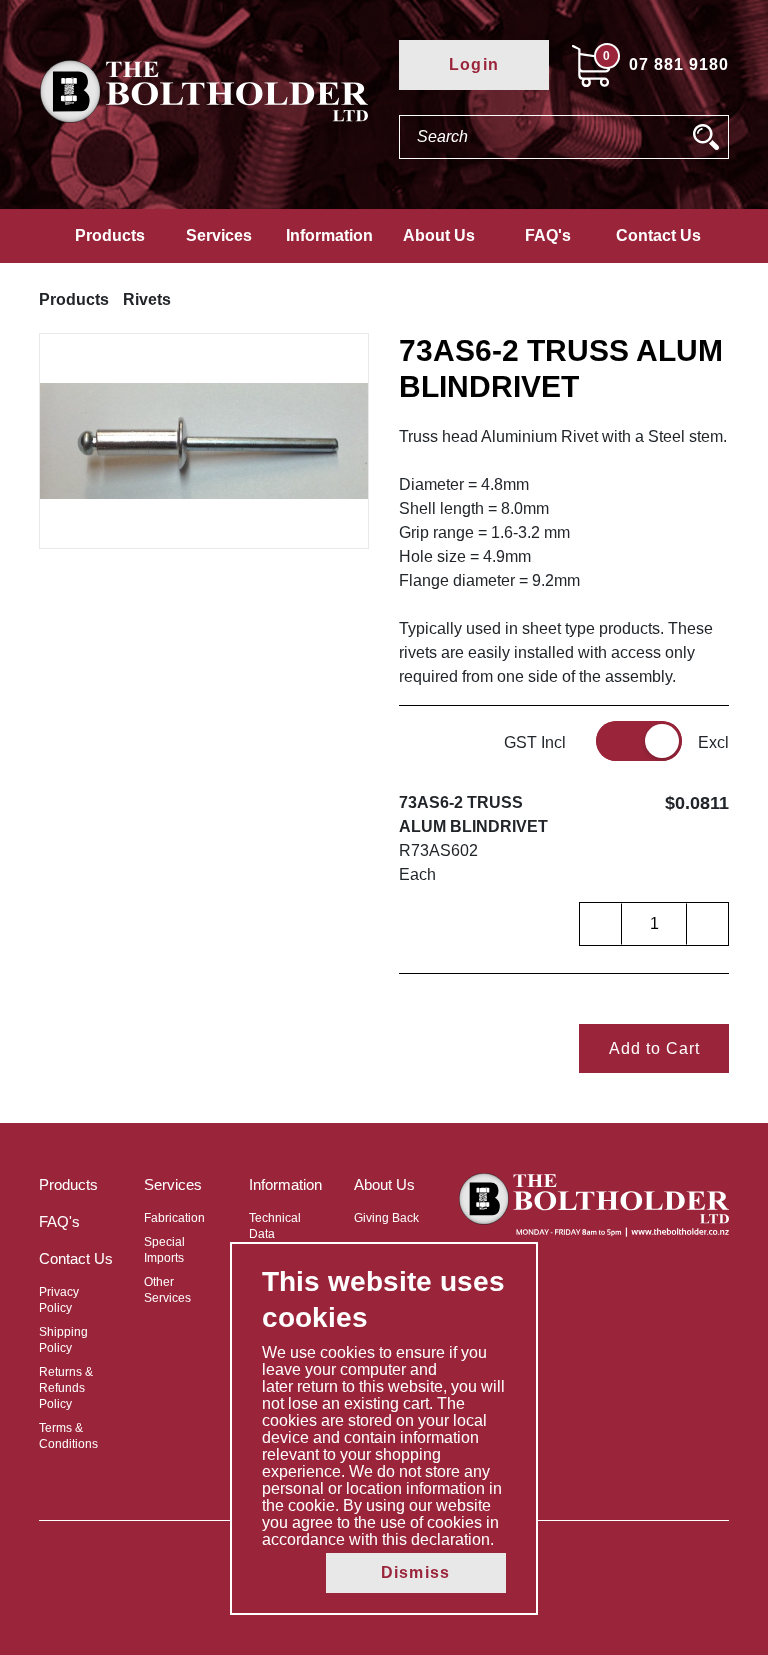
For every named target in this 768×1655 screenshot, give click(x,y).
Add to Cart (654, 1048)
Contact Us (658, 235)
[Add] (707, 924)
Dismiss (415, 1572)
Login (474, 64)
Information (329, 235)
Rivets (147, 299)
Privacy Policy (59, 1300)
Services (219, 235)
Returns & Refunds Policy (66, 1388)
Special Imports (164, 1250)
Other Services (167, 1290)
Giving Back (386, 1218)
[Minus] (601, 924)
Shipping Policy (63, 1340)
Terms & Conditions (68, 1436)
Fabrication (174, 1218)
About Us (439, 235)
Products (110, 235)
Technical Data (275, 1226)
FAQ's (548, 235)
